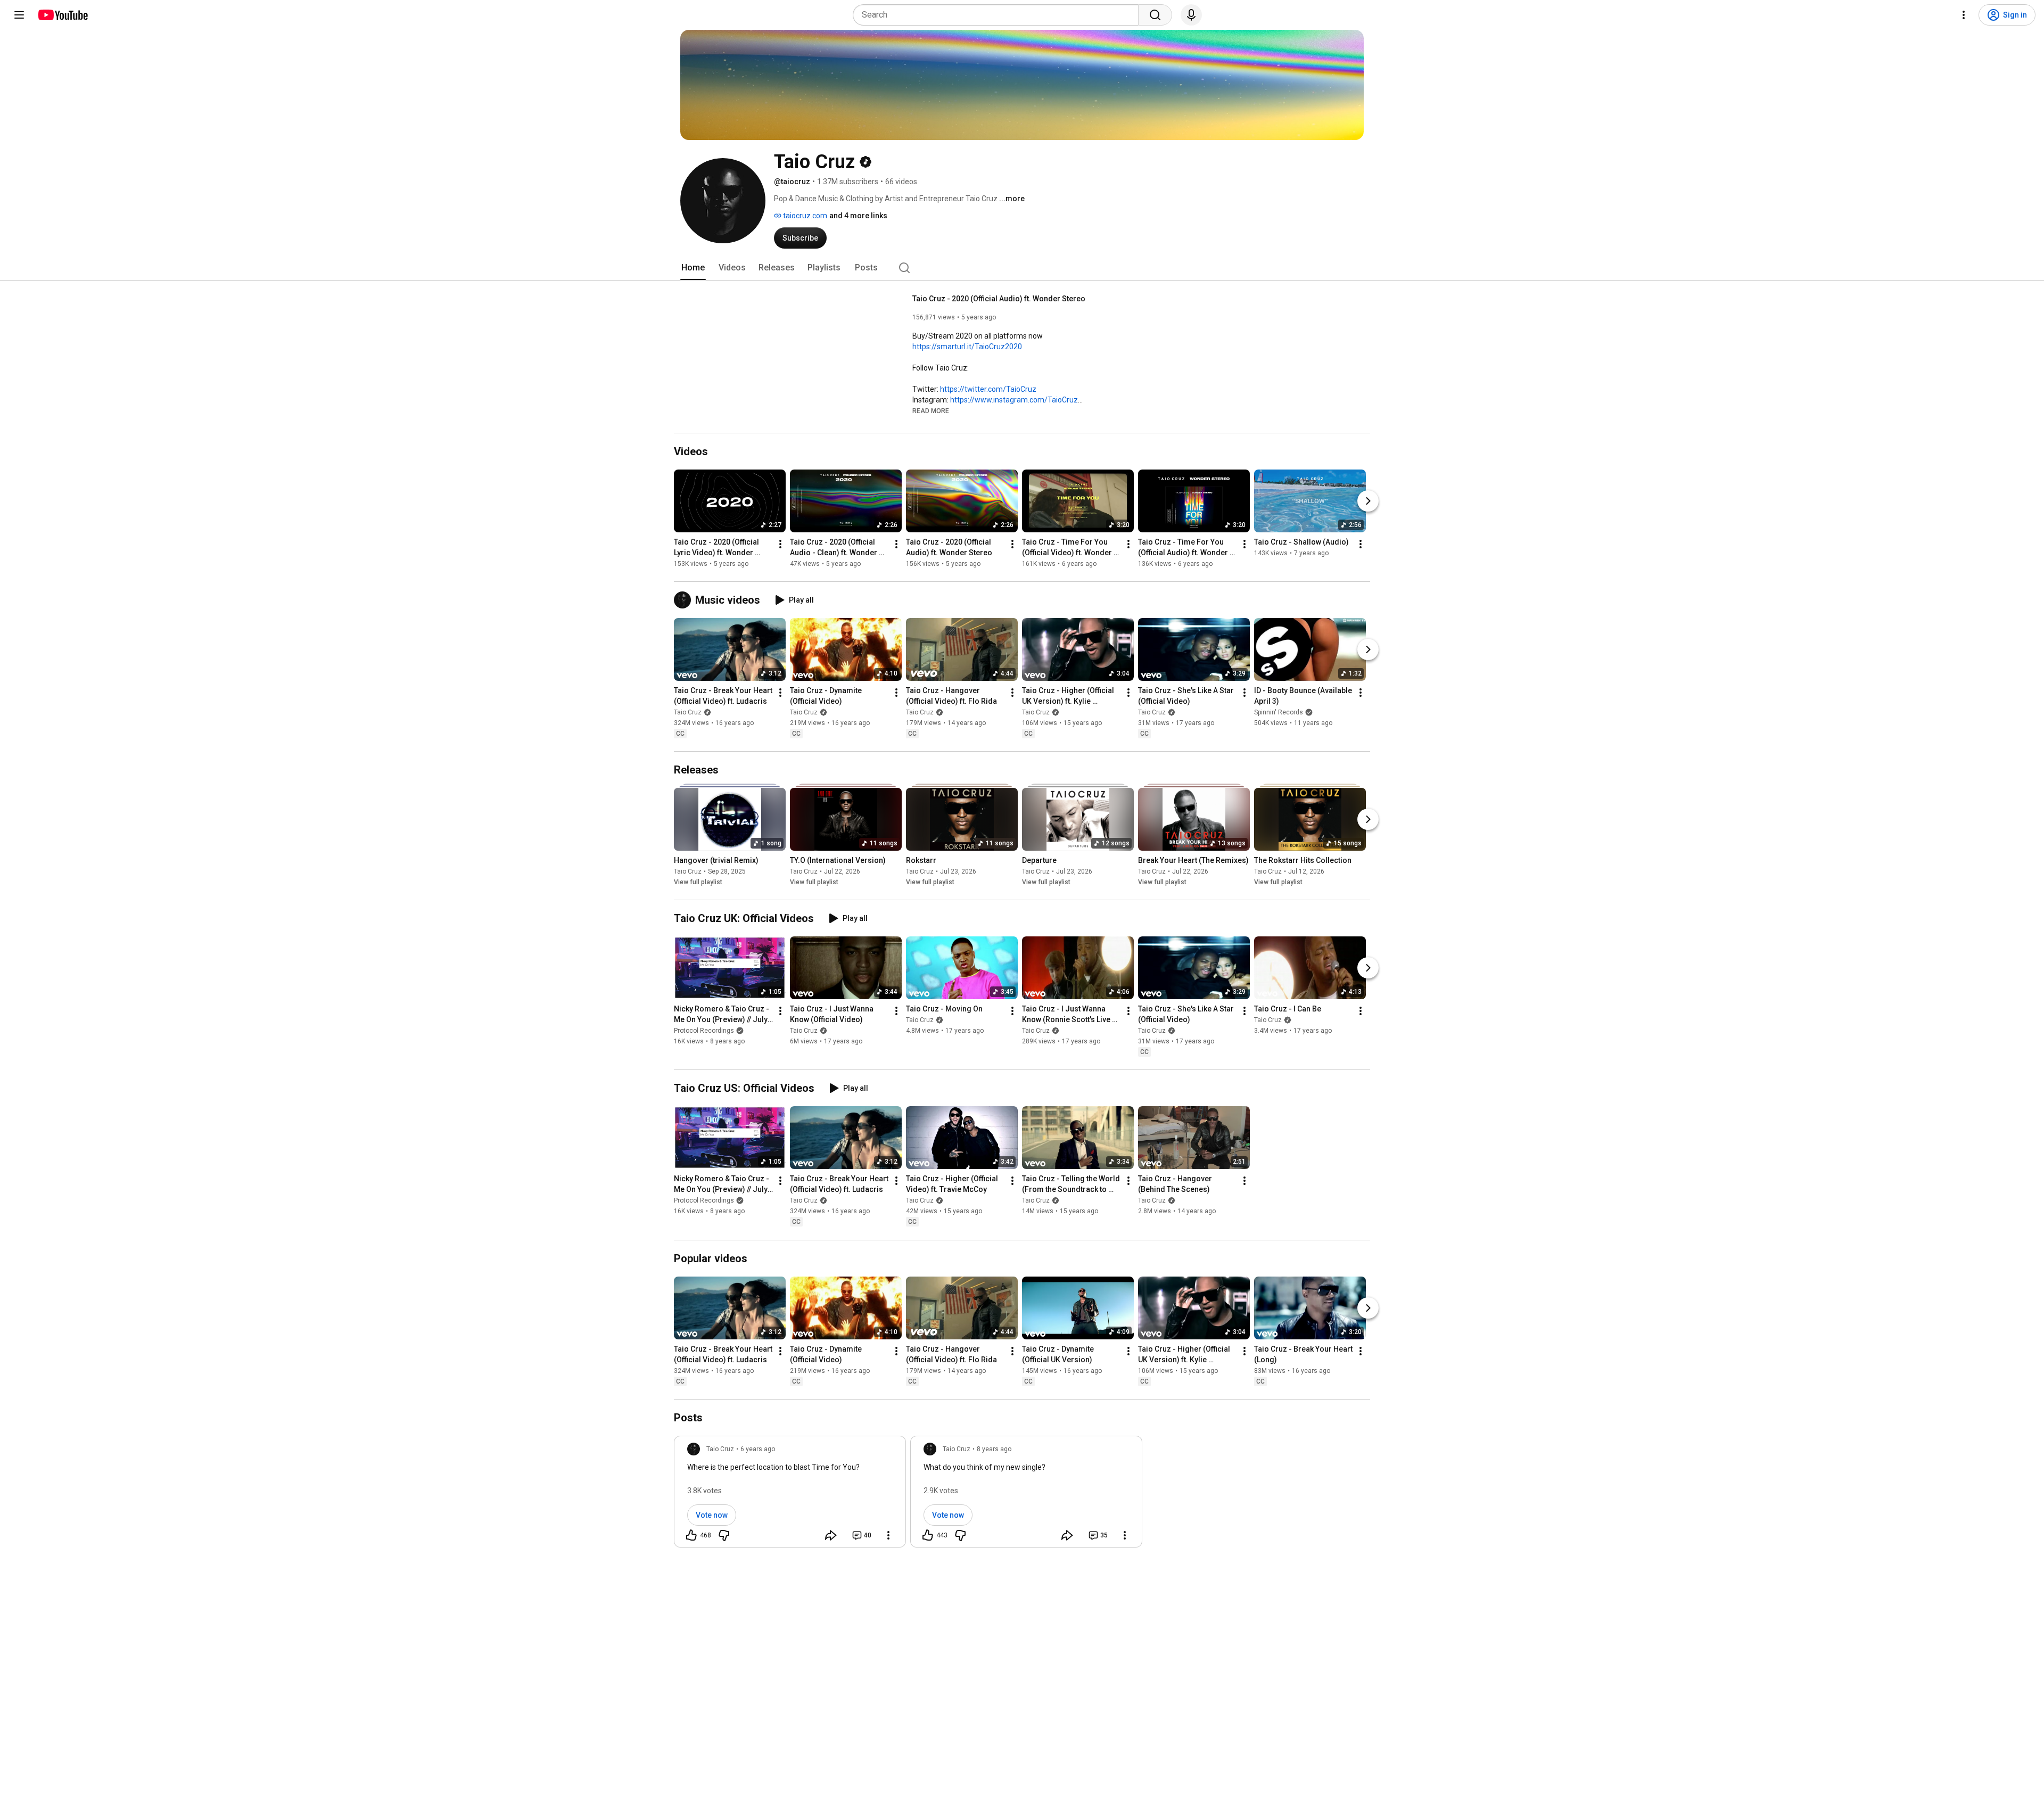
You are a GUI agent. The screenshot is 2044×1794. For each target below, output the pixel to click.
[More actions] (780, 544)
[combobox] (999, 15)
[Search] (1155, 15)
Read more (931, 411)
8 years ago (994, 1449)
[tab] (693, 268)
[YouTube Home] (63, 15)
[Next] (1368, 501)
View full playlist (698, 882)
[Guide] (19, 15)
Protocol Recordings (704, 1031)
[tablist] (1022, 268)
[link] (790, 1495)
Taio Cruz (688, 712)
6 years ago (758, 1449)
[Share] (831, 1535)
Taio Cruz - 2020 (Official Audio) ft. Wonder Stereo (999, 299)
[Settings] (1964, 15)
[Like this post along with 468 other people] (691, 1535)
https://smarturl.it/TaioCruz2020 (967, 347)
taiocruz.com (804, 216)
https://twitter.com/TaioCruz (988, 389)
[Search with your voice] (1191, 15)
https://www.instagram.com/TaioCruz (1014, 400)
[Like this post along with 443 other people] (928, 1535)
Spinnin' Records (1279, 712)
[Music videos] (685, 600)
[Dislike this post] (724, 1535)
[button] (931, 410)
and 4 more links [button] (858, 216)
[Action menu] (888, 1535)
